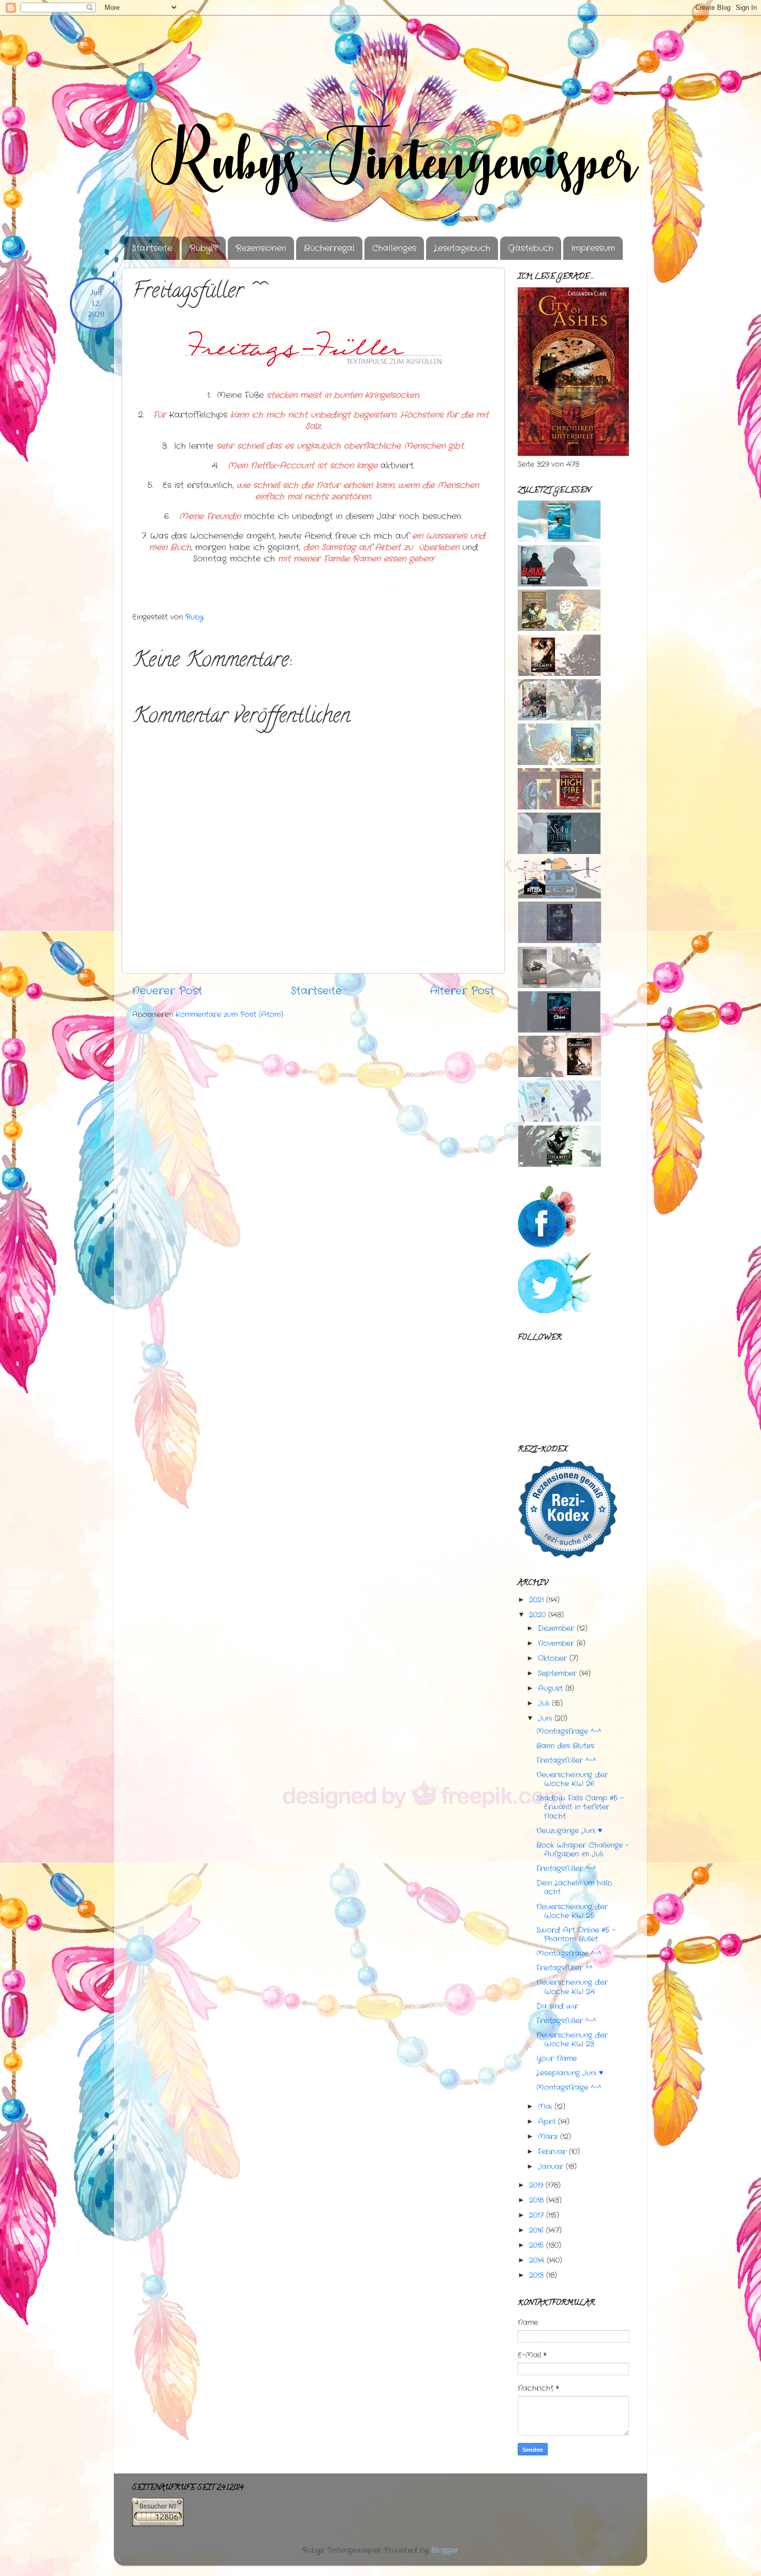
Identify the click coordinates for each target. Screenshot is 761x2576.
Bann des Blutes (565, 1746)
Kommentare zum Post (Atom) (229, 1014)
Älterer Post (462, 991)
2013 (536, 2275)
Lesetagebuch (462, 248)
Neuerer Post (167, 991)
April (547, 2122)
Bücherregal (329, 248)
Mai (545, 2107)
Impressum (593, 248)
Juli (544, 1703)
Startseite (152, 248)
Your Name (557, 2058)
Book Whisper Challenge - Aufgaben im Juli (583, 1850)
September (557, 1673)
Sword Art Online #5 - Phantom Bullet (576, 1934)
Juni (545, 1718)
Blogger (445, 2550)
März (548, 2137)
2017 (536, 2215)
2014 (537, 2260)
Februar (552, 2152)
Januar (551, 2167)
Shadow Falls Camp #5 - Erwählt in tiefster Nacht (580, 1807)
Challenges (394, 248)
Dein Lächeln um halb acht (574, 1887)
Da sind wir (557, 2006)
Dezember (556, 1628)
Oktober (552, 1658)
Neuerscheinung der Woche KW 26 (572, 1779)
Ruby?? (204, 248)
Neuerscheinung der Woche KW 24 (572, 1987)
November (556, 1643)
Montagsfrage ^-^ (569, 1731)
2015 (536, 2245)
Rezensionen (261, 248)
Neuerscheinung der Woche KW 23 (572, 2040)
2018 (536, 2200)
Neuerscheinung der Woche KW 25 (572, 1911)
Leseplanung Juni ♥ (570, 2073)
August (550, 1688)
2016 (536, 2230)
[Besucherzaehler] (158, 2524)
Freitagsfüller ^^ (565, 1968)
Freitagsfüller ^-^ (566, 1760)
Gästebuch (531, 248)
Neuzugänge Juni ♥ (569, 1831)
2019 (536, 2185)
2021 (536, 1600)
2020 (537, 1615)
